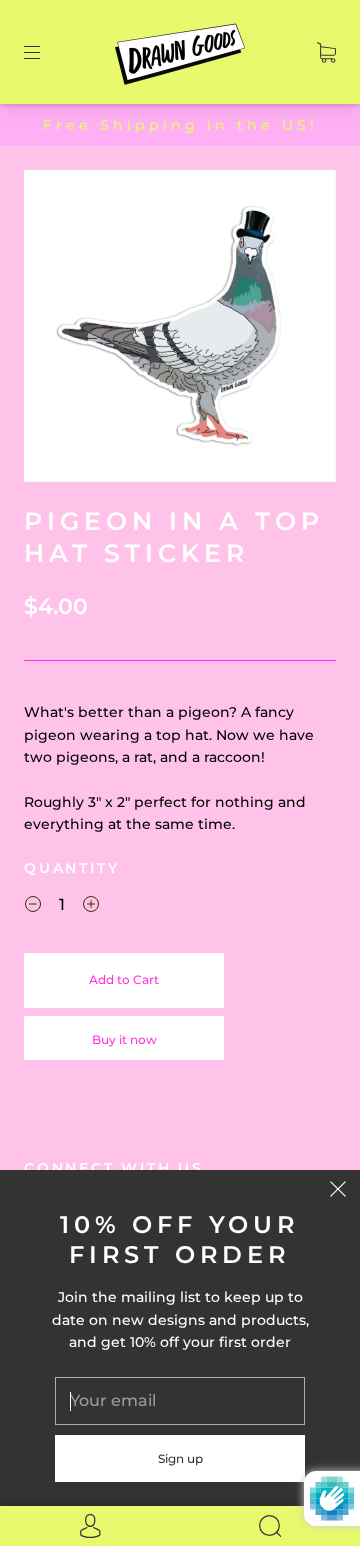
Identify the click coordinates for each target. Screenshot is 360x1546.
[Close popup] (338, 1192)
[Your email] (180, 1401)
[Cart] (326, 52)
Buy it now (124, 1039)
